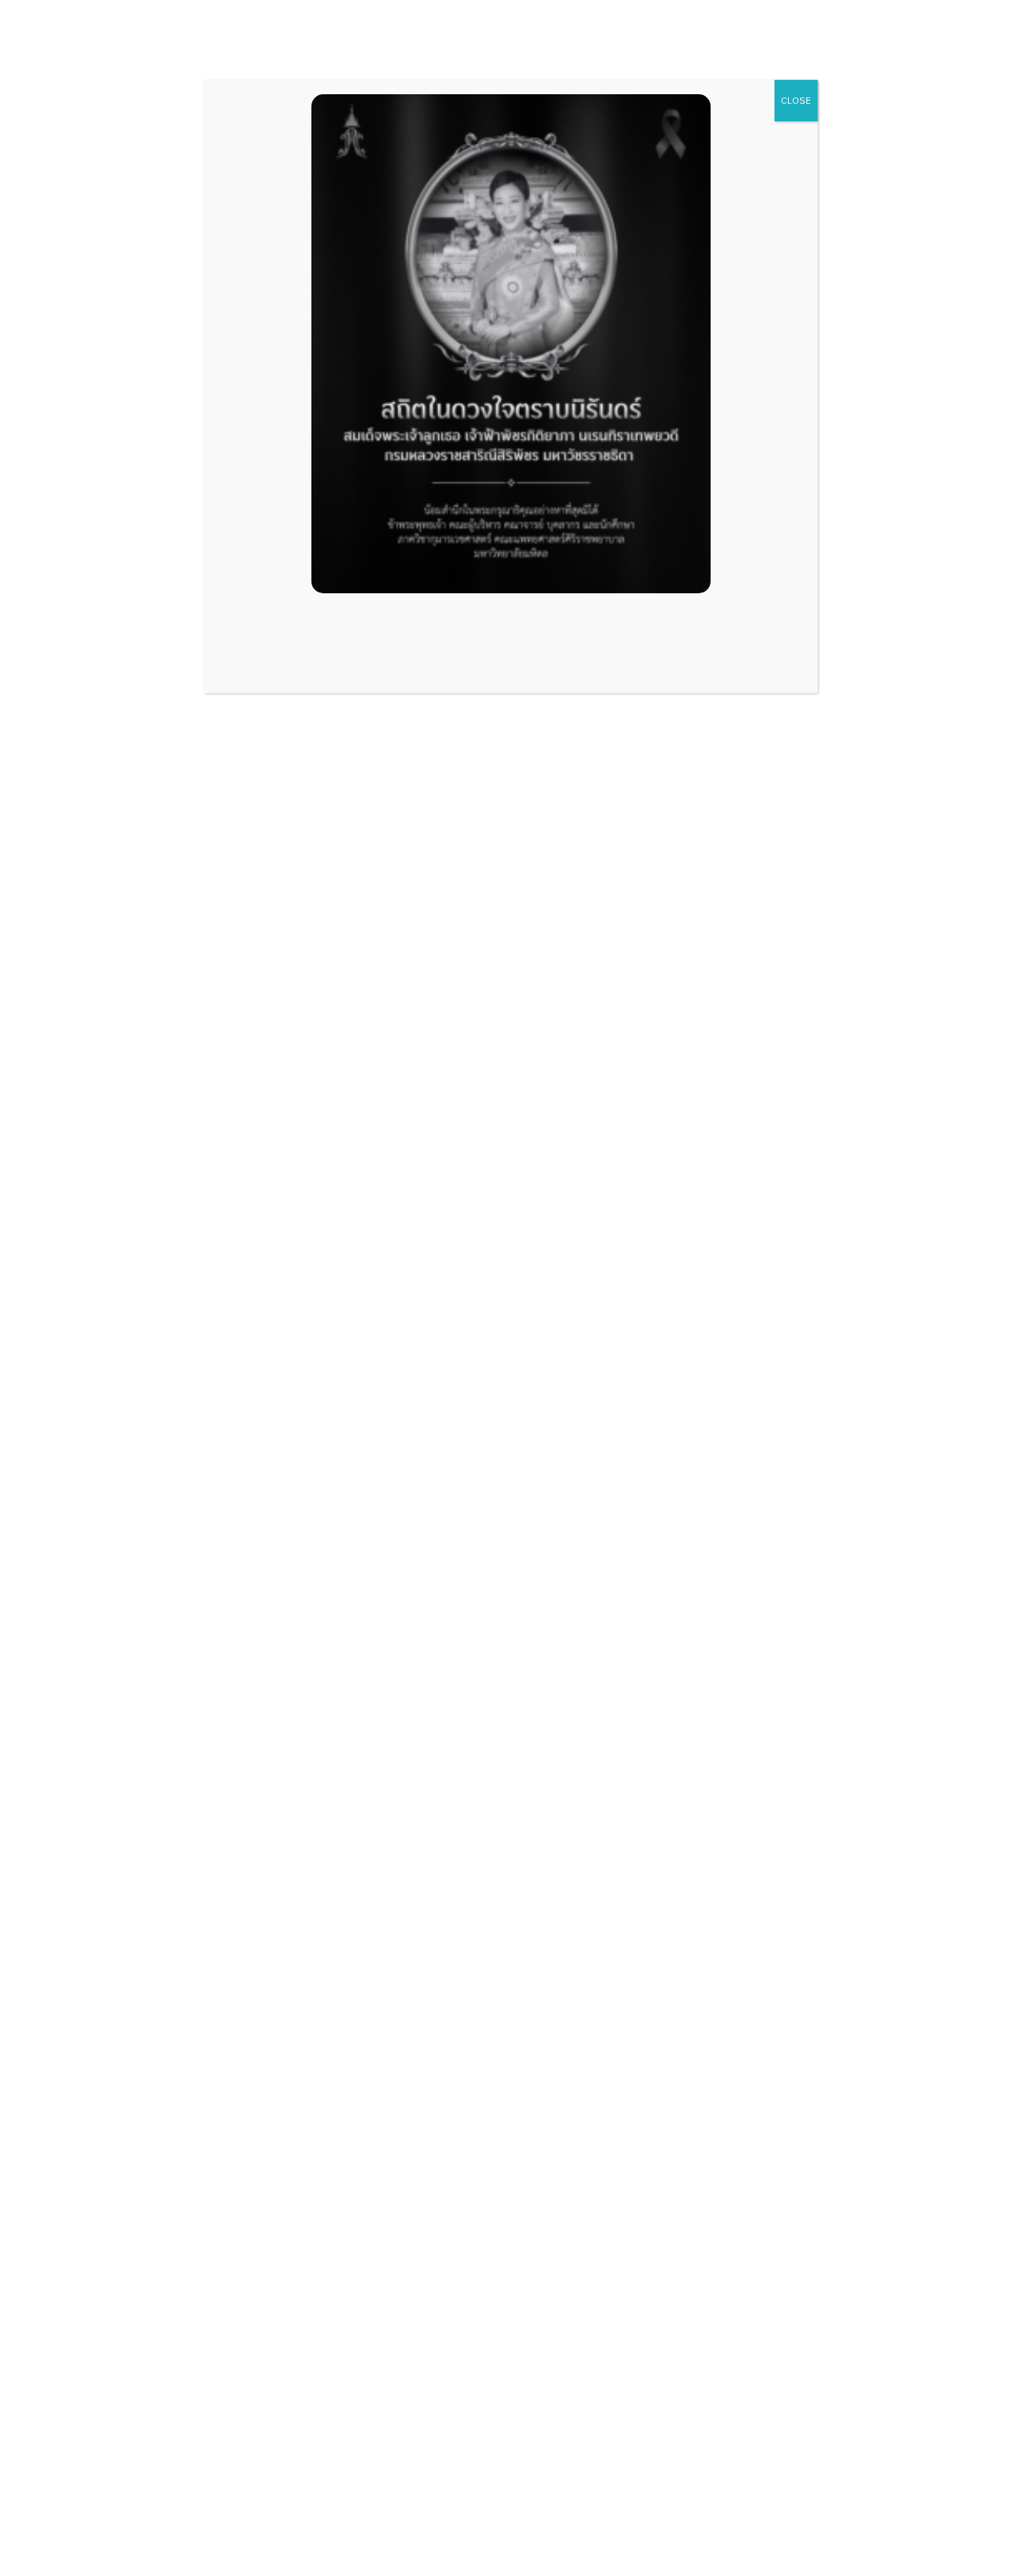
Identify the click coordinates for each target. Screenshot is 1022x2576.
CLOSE (796, 100)
